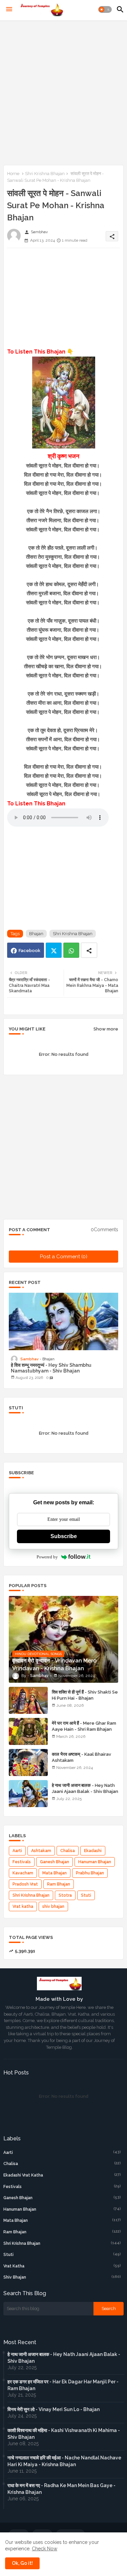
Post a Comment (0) (64, 1257)
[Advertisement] (63, 91)
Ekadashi (93, 1851)
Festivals (22, 1862)
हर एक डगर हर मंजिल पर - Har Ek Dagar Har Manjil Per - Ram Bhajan (63, 2385)
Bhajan (36, 934)
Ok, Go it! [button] (22, 2563)
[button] (105, 9)
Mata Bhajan (55, 1873)
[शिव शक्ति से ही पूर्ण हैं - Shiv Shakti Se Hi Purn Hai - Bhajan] (28, 1700)
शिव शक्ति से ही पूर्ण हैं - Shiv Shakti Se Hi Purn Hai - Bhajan (85, 1695)
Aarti (17, 1851)
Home (13, 174)
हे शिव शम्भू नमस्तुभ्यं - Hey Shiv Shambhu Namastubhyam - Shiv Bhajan (51, 1368)
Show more (106, 1029)
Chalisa (68, 1851)
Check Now (45, 2549)
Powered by (47, 1557)
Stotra (65, 1895)
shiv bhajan (53, 1906)
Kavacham (23, 1873)
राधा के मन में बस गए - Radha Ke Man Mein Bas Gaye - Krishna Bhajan (61, 2489)
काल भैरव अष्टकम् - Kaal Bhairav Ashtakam (81, 1757)
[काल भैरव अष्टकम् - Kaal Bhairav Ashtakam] (28, 1763)
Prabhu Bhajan (90, 1873)
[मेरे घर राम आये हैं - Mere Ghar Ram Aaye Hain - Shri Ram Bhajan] (28, 1731)
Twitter (54, 950)
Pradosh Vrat (25, 1884)
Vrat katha (23, 1906)
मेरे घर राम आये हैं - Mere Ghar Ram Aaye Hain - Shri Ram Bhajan (84, 1726)
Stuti (86, 1895)
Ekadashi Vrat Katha (62, 2175)
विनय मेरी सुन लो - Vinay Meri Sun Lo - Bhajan (54, 2409)
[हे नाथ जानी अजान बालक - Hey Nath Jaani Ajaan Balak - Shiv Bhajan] (28, 1794)
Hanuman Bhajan (95, 1862)
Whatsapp (71, 950)
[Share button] (89, 950)
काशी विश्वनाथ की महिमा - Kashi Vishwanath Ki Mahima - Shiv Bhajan (64, 2434)
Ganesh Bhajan (55, 1862)
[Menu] (9, 9)
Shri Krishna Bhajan (45, 174)
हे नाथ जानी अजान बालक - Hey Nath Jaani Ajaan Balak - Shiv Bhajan (85, 1788)
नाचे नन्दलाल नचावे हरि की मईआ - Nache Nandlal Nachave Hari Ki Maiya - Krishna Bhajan (64, 2461)
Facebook (29, 951)
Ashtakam (41, 1851)
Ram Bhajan (59, 1884)
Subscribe (64, 1536)
